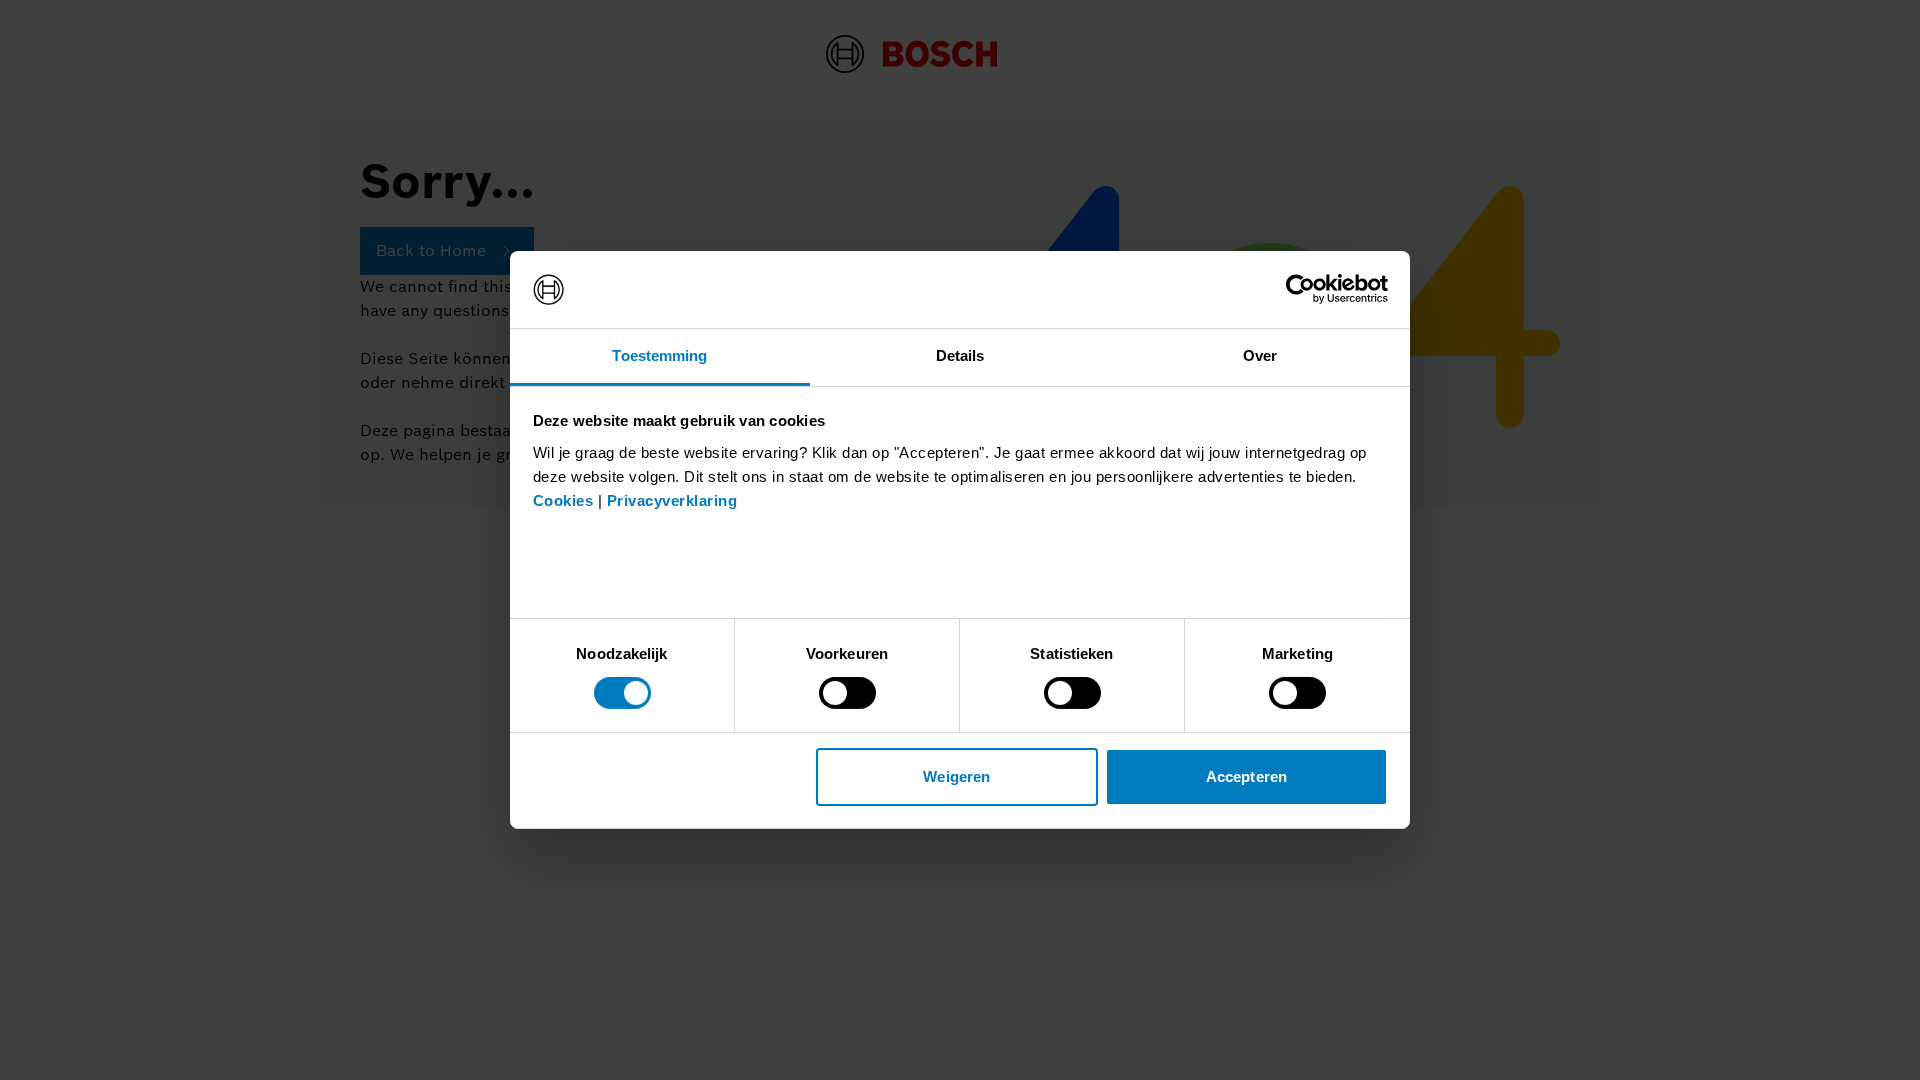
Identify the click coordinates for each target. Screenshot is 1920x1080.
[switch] (847, 693)
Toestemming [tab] (659, 355)
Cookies (563, 500)
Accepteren (1246, 776)
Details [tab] (960, 355)
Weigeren (956, 776)
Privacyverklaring (672, 500)
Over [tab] (1260, 355)
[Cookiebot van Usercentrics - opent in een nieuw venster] (1300, 289)
